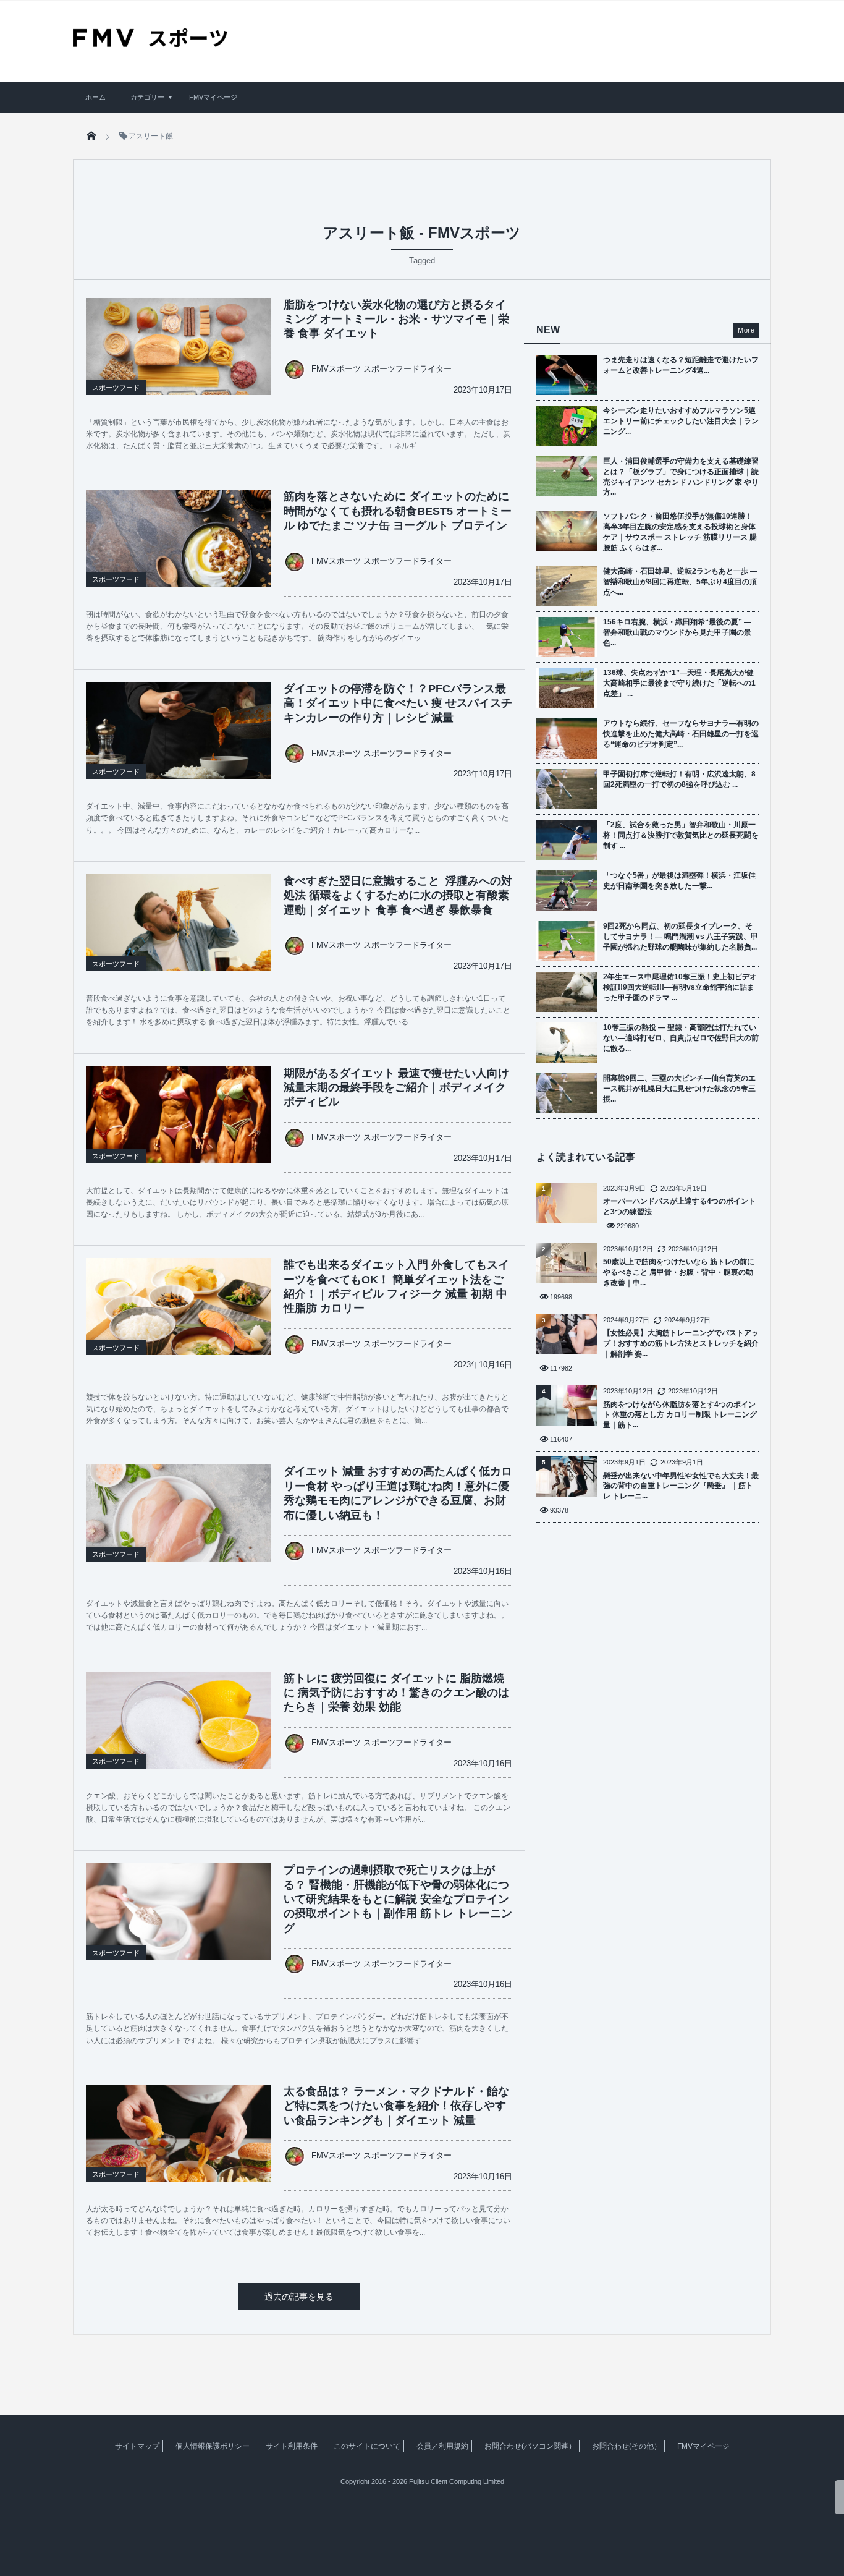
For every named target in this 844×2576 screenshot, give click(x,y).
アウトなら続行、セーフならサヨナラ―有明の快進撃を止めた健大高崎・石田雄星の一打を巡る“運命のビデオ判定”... (681, 734)
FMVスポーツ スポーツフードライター (382, 369)
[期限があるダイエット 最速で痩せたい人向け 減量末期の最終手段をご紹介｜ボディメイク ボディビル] (179, 1136)
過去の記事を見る (299, 2297)
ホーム (95, 97)
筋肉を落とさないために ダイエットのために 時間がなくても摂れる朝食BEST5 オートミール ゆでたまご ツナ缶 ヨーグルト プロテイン (398, 511)
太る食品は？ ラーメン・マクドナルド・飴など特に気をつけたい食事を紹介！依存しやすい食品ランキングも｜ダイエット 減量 (396, 2106)
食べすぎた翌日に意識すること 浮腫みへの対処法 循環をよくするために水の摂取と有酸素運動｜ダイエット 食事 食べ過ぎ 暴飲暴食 (398, 895)
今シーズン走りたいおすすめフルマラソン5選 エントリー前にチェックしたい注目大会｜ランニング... (681, 421)
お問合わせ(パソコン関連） (530, 2446)
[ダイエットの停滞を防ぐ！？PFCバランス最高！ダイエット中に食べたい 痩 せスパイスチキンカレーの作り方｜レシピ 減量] (179, 744)
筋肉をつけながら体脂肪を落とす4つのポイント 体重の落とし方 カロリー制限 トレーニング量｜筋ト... (680, 1415)
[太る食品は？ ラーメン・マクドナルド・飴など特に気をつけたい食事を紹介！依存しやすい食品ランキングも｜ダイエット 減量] (179, 2146)
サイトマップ (137, 2446)
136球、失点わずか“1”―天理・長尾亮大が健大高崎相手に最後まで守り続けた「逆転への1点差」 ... (679, 683)
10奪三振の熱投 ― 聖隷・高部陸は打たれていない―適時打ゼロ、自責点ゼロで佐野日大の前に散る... (681, 1038)
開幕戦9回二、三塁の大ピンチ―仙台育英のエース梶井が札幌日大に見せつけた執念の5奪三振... (679, 1089)
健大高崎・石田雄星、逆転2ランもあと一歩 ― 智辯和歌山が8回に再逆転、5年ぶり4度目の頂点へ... (680, 582)
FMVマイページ (213, 97)
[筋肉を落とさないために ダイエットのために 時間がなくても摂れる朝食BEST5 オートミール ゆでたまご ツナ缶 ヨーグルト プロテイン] (179, 551)
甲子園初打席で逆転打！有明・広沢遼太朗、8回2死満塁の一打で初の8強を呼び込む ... (679, 779)
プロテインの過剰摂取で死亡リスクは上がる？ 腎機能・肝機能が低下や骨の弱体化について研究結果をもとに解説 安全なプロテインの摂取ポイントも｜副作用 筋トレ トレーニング (398, 1899)
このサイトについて (367, 2446)
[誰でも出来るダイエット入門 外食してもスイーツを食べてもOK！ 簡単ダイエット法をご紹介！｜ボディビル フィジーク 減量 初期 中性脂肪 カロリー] (179, 1320)
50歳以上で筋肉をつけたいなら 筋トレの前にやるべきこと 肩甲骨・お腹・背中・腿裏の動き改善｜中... (679, 1272)
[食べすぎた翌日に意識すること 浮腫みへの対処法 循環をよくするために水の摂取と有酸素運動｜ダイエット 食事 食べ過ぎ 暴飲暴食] (179, 936)
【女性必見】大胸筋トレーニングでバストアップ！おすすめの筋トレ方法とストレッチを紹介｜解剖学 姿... (681, 1343)
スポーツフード (116, 388)
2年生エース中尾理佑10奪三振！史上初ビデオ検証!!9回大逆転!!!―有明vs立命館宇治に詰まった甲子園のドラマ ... (680, 987)
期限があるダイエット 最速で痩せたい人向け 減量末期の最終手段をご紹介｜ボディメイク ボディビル (396, 1088)
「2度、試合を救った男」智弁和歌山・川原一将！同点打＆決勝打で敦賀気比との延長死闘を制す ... (681, 835)
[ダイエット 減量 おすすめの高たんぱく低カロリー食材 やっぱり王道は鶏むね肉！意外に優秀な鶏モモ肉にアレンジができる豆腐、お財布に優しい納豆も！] (179, 1526)
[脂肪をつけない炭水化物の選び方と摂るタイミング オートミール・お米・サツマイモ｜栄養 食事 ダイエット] (179, 360)
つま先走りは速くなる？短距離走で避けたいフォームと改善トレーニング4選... (681, 365)
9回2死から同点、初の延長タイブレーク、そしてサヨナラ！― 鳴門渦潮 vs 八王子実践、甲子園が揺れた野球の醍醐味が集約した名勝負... (681, 937)
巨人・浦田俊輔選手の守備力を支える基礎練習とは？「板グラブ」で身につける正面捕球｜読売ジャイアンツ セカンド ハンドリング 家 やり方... (681, 477)
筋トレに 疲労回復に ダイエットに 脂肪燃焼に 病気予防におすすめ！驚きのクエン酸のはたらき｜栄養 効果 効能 (396, 1693)
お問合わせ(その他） (627, 2446)
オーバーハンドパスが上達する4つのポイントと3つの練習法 (679, 1206)
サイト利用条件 (292, 2446)
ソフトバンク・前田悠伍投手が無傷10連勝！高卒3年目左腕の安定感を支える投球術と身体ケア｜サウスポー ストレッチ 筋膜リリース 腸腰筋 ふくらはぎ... (680, 532)
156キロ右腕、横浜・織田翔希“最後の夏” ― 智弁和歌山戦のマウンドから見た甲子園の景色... (677, 632)
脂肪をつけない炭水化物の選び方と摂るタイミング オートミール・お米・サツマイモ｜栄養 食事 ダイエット (396, 319)
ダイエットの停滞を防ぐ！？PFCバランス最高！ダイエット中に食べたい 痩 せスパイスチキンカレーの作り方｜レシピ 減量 (398, 703)
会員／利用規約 (442, 2446)
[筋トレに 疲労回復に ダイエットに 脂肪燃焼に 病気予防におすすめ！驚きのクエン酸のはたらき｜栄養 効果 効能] (179, 1733)
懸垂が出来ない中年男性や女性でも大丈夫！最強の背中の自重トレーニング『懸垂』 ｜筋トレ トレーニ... (681, 1486)
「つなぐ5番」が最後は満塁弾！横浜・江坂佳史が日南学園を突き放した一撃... (679, 881)
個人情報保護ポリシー (213, 2446)
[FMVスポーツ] (150, 43)
